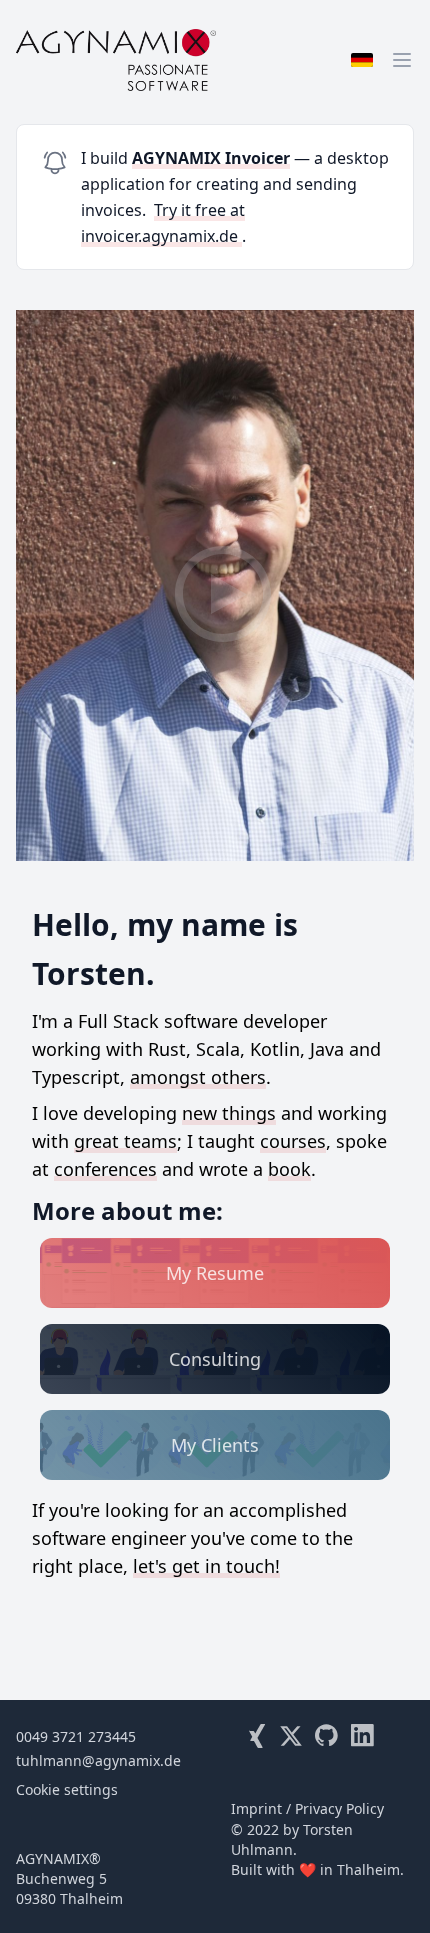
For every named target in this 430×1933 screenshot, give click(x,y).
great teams (125, 1141)
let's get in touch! (206, 1566)
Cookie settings (67, 1789)
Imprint (256, 1808)
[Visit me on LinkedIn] (363, 1736)
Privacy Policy (339, 1808)
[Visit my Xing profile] (255, 1736)
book (289, 1169)
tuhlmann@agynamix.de (98, 1760)
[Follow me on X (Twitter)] (291, 1736)
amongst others (198, 1077)
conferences (105, 1169)
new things (229, 1113)
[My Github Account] (327, 1736)
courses (293, 1141)
